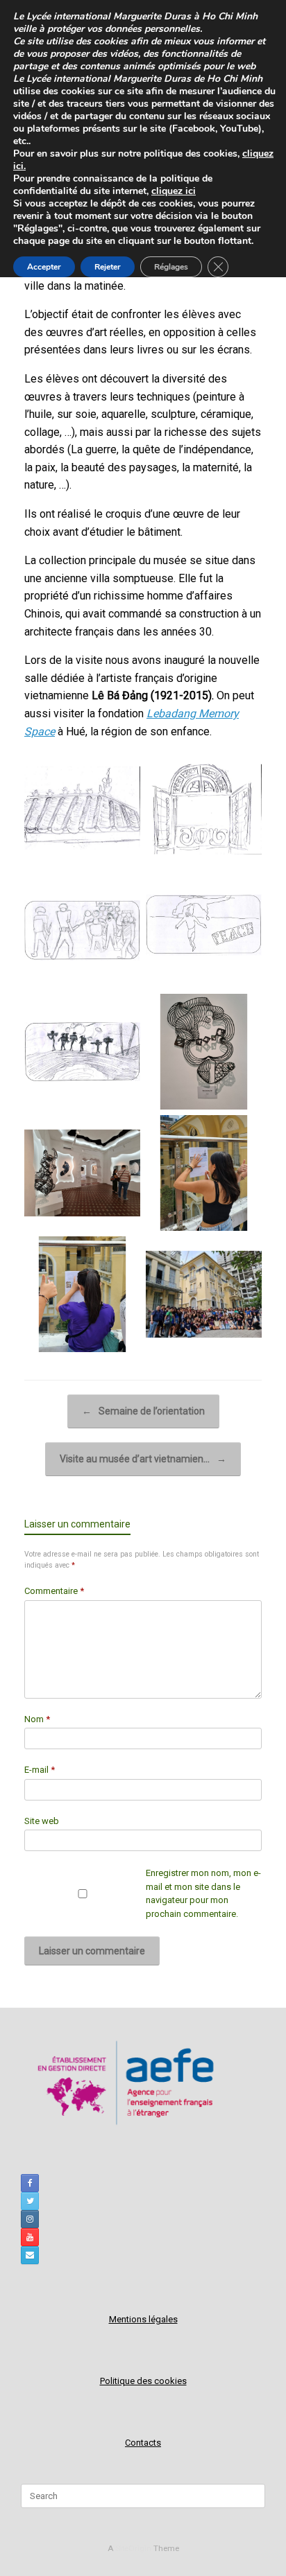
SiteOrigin (133, 2548)
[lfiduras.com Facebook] (30, 2183)
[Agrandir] (122, 769)
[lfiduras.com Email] (30, 2255)
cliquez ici (174, 191)
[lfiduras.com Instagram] (30, 2219)
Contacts (143, 2443)
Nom (37, 1719)
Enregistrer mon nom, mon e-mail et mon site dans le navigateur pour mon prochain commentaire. (203, 1893)
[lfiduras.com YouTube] (30, 2237)
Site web (42, 1821)
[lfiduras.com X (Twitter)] (30, 2201)
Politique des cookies (143, 2381)
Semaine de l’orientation (143, 1411)
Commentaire (54, 1591)
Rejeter (108, 267)
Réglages (171, 267)
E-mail (40, 1770)
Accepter (44, 267)
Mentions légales (143, 2319)
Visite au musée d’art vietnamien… (143, 1459)
